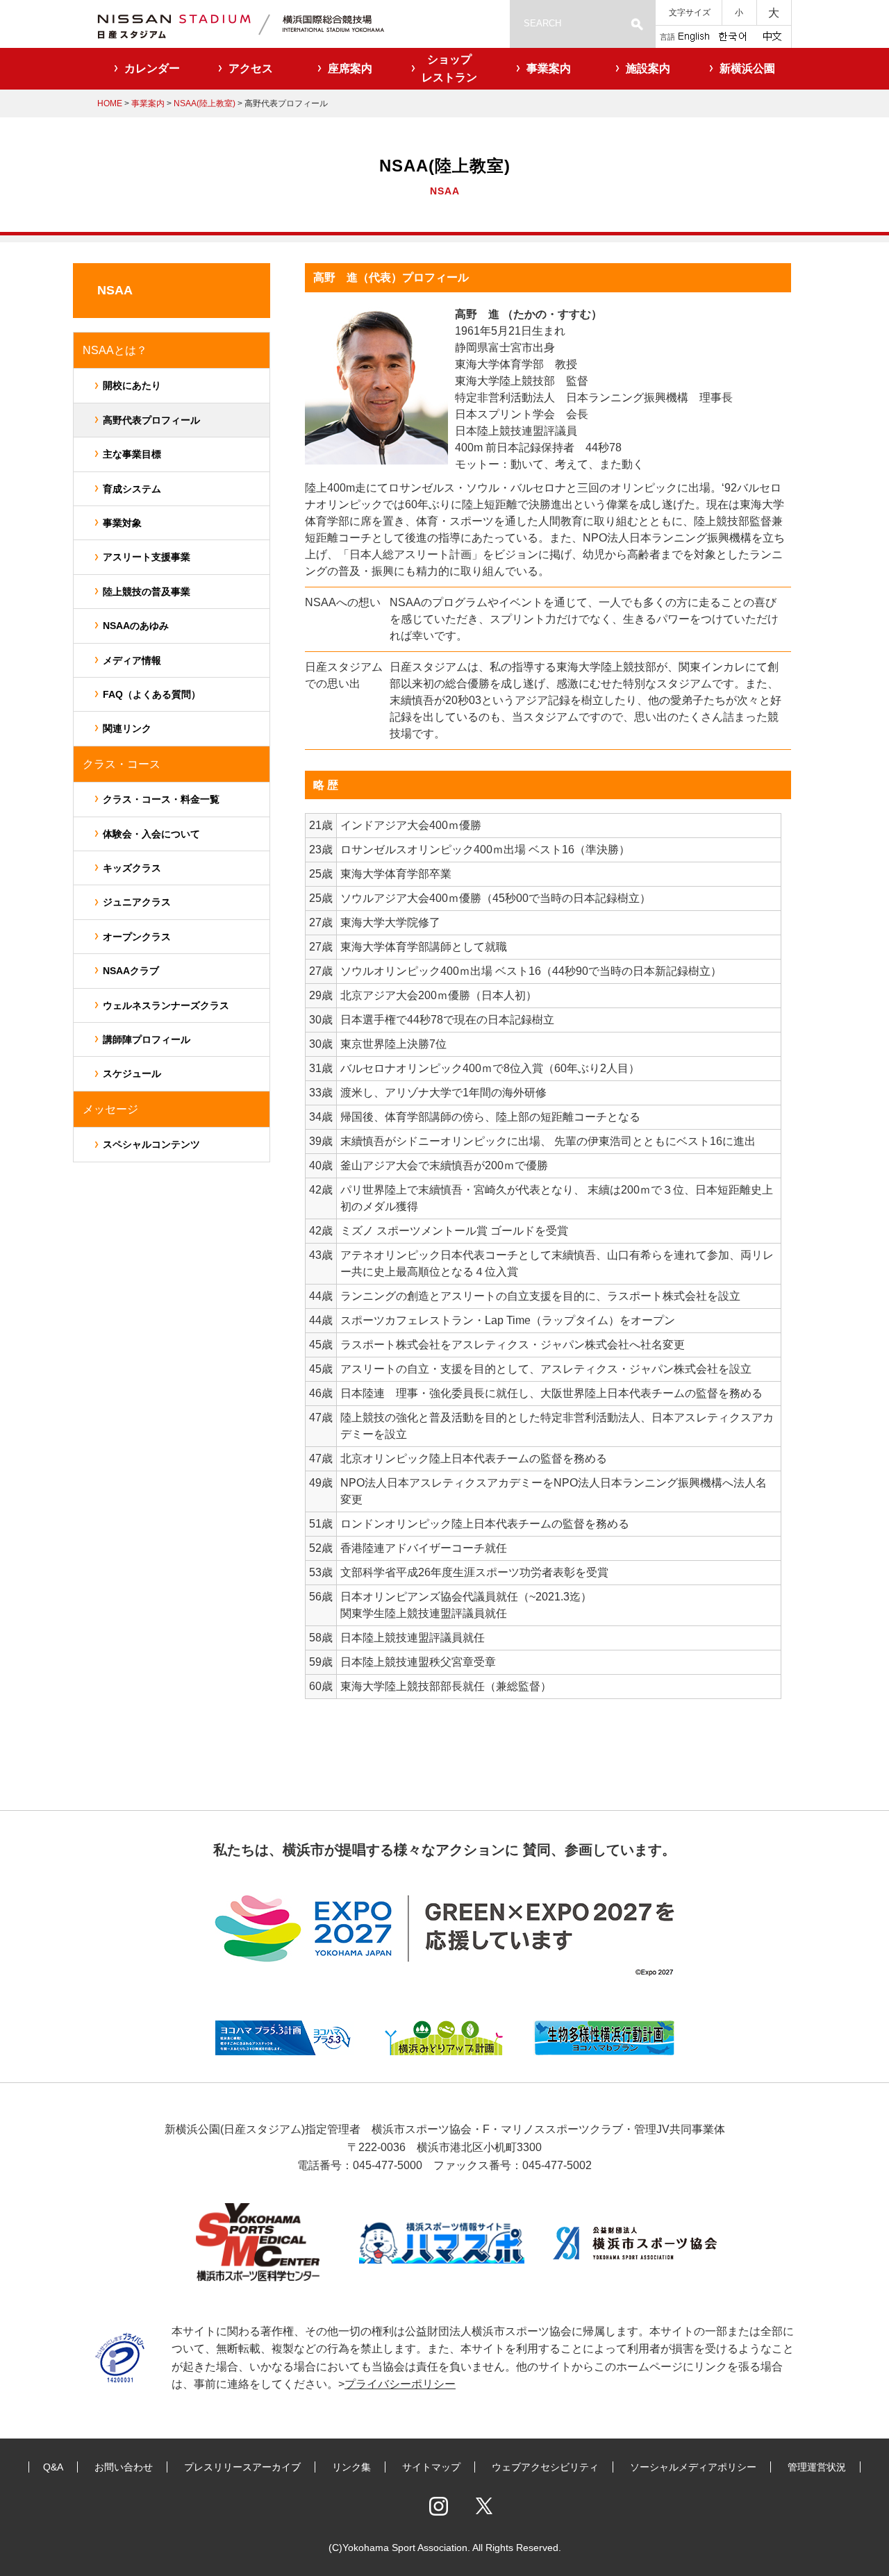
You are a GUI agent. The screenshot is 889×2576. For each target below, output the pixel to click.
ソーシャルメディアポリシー (693, 2467)
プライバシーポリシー (400, 2384)
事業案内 (148, 103)
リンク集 (351, 2467)
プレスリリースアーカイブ (242, 2467)
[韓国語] (732, 35)
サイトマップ (431, 2467)
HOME (110, 103)
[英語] (694, 35)
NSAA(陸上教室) (203, 103)
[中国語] (772, 35)
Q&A (53, 2467)
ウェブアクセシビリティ (545, 2467)
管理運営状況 (817, 2467)
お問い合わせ (124, 2467)
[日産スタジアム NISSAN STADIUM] (257, 24)
